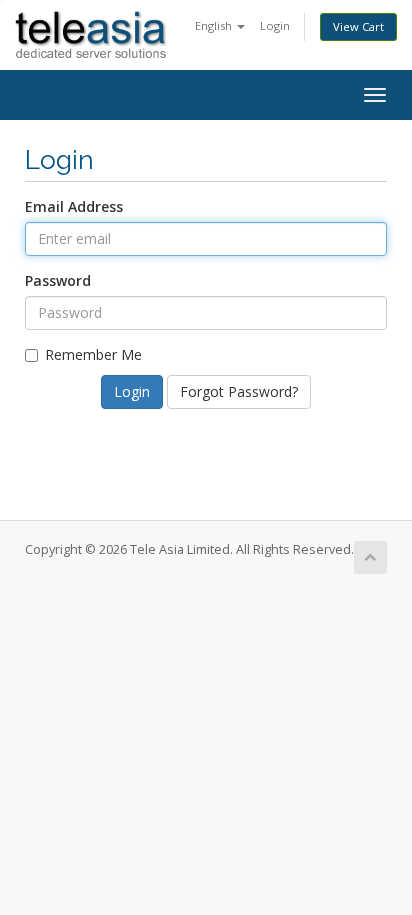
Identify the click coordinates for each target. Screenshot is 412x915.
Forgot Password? (239, 391)
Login (275, 25)
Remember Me (93, 354)
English (215, 25)
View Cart (358, 26)
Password (58, 280)
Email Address (74, 206)
